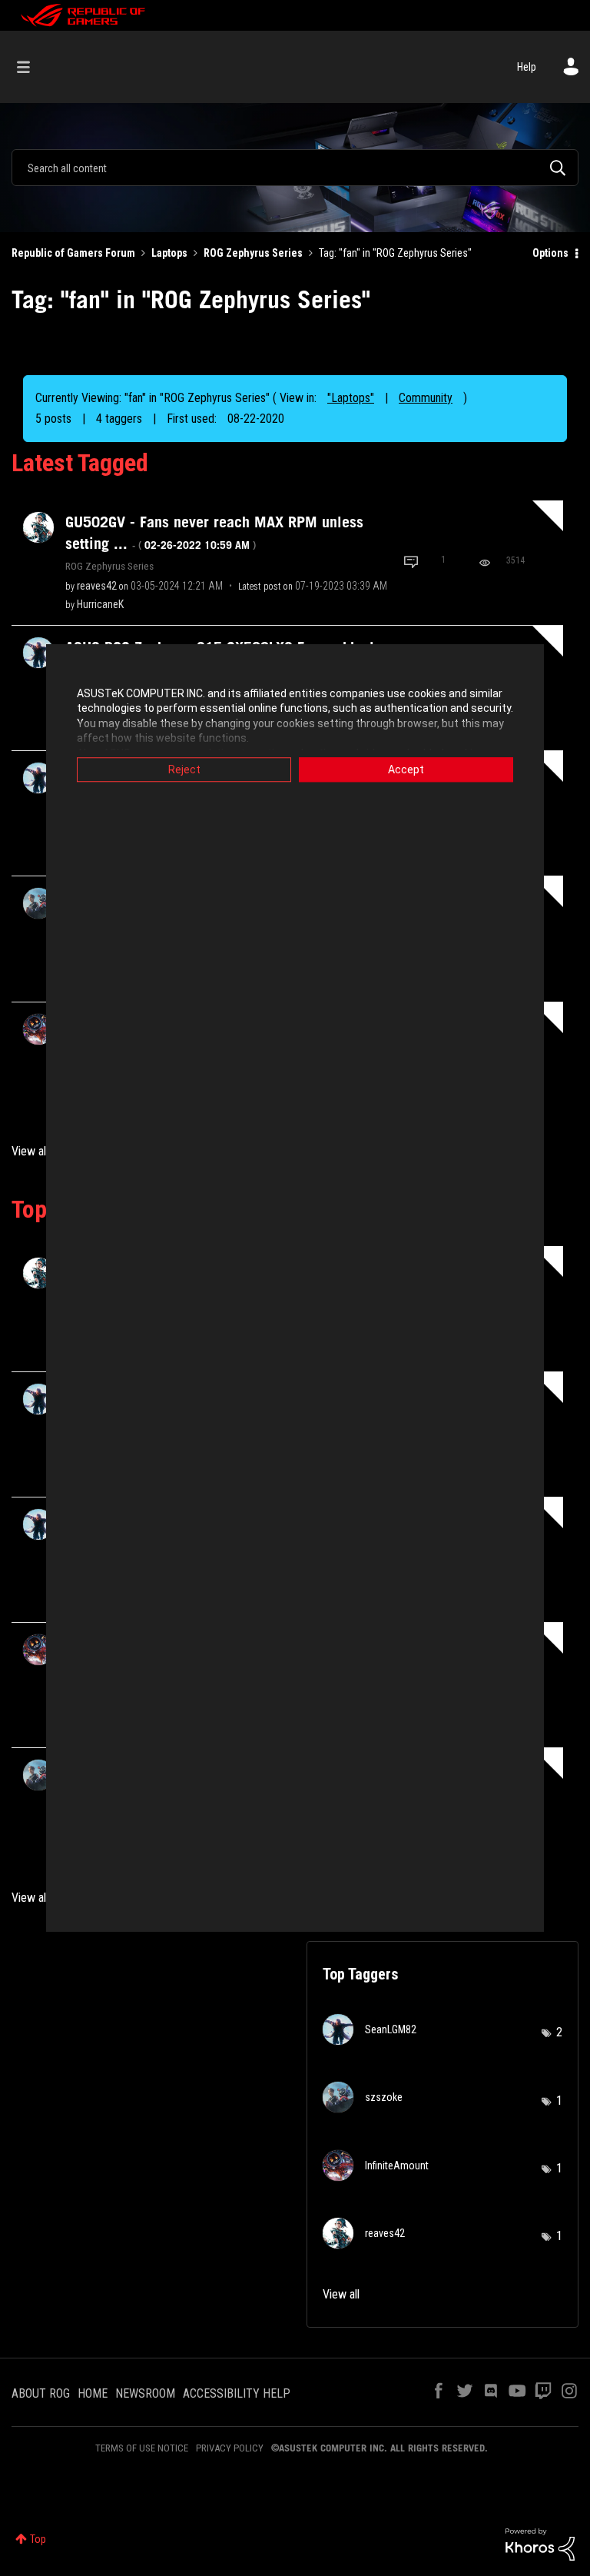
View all (30, 1151)
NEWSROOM (145, 2393)
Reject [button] (184, 769)
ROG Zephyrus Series (253, 253)
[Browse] (31, 67)
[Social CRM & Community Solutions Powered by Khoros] (540, 2544)
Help (527, 67)
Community (426, 398)
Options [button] (550, 253)
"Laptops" (351, 398)
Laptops (169, 253)
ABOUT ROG (41, 2393)
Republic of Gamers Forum (73, 253)
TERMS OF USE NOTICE (142, 2448)
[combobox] (295, 168)
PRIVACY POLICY (230, 2448)
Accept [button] (406, 769)
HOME (93, 2393)
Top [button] (38, 2539)
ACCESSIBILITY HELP (237, 2393)
